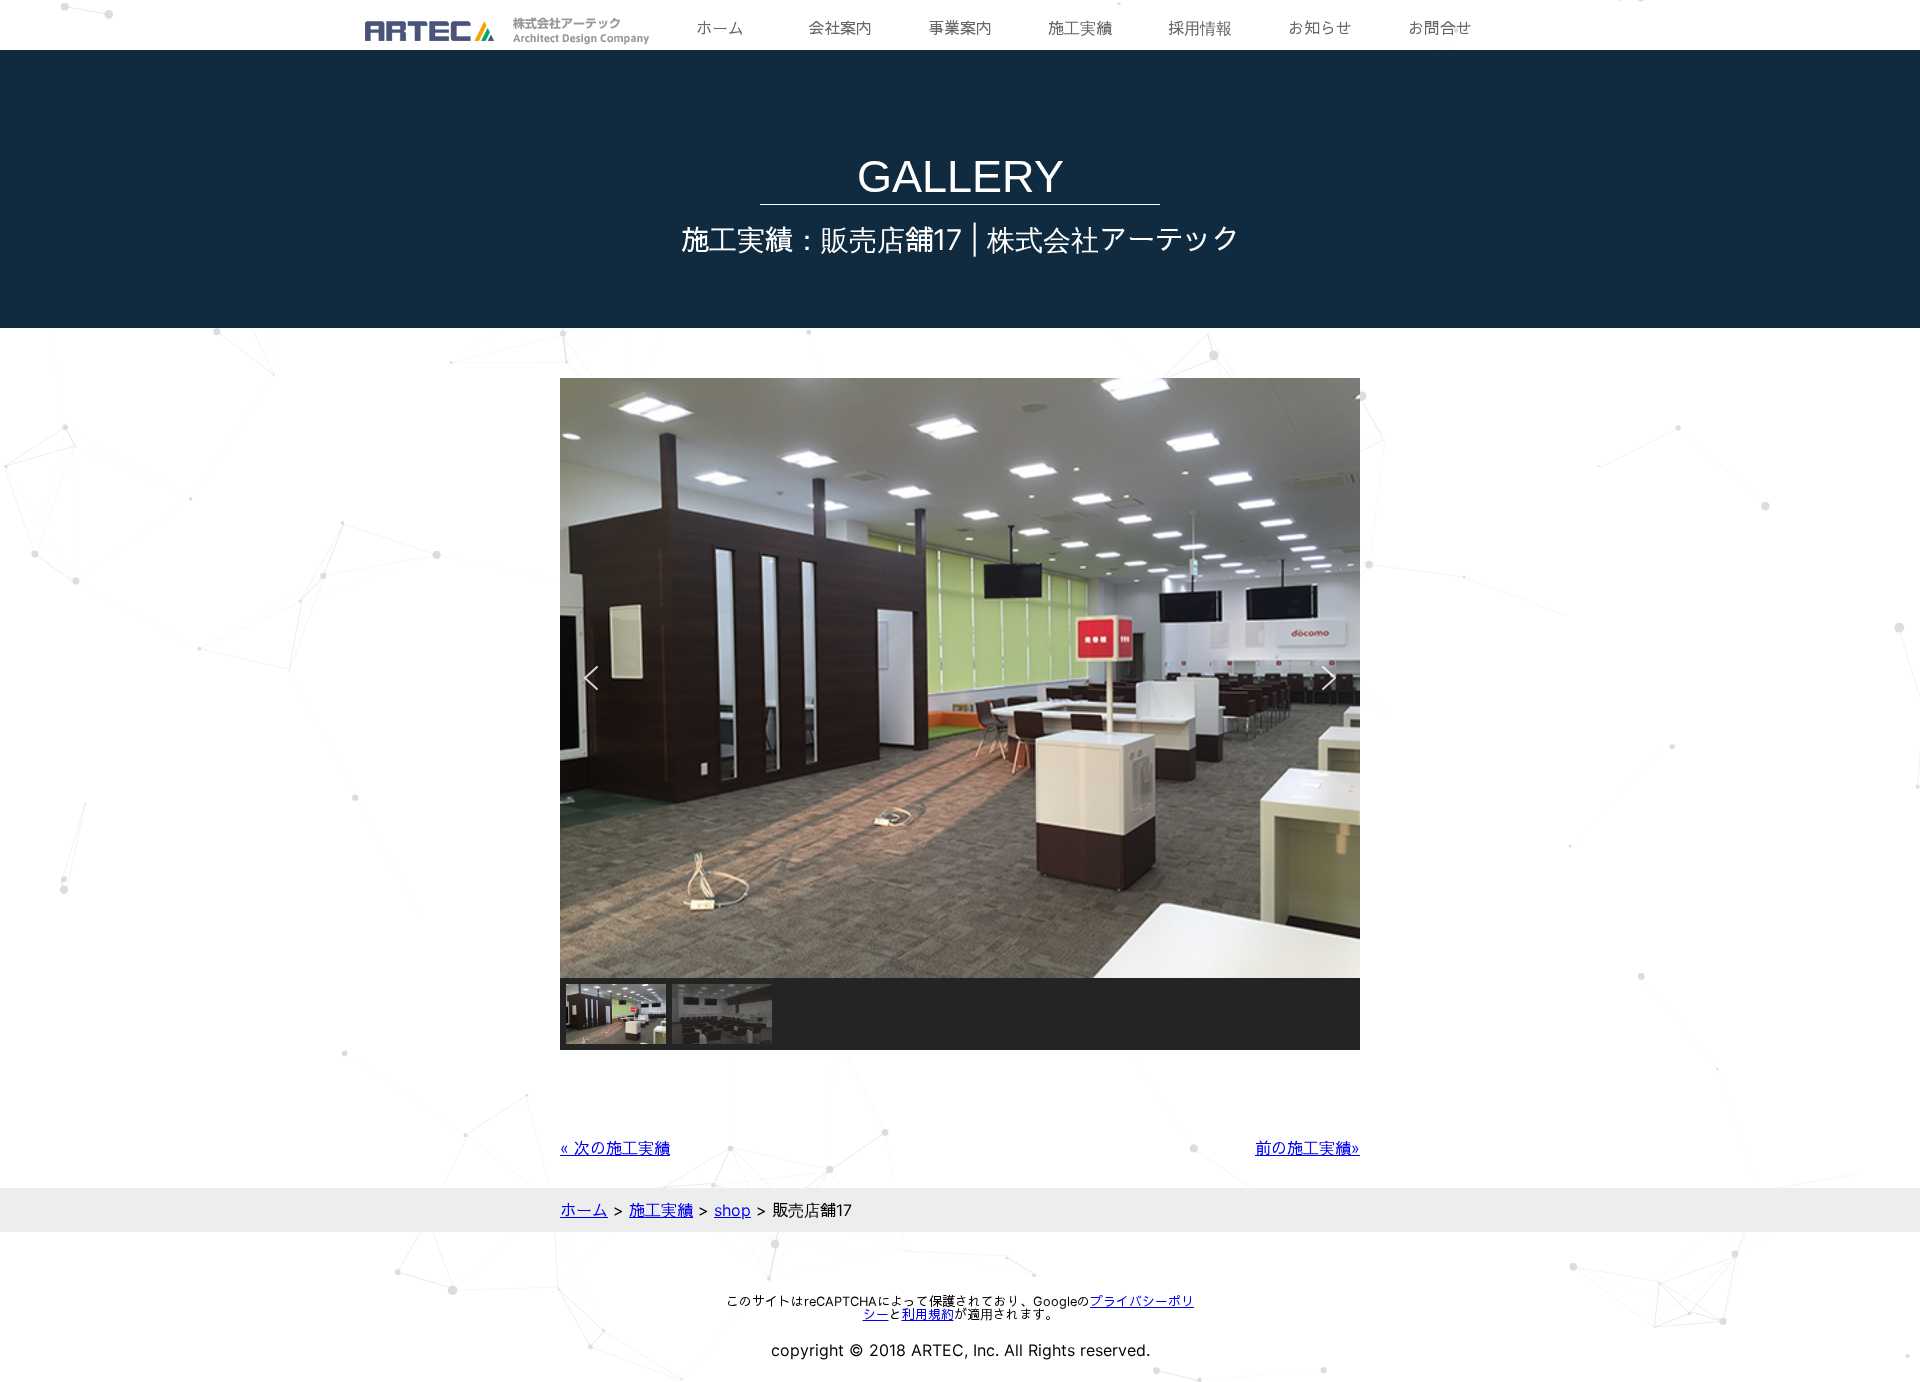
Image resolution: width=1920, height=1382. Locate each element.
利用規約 (928, 1314)
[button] (591, 678)
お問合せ (1440, 28)
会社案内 (840, 28)
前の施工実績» (1307, 1148)
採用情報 (1200, 28)
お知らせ (1320, 28)
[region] (960, 714)
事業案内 (960, 28)
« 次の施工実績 (615, 1148)
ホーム (720, 28)
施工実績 (1080, 28)
